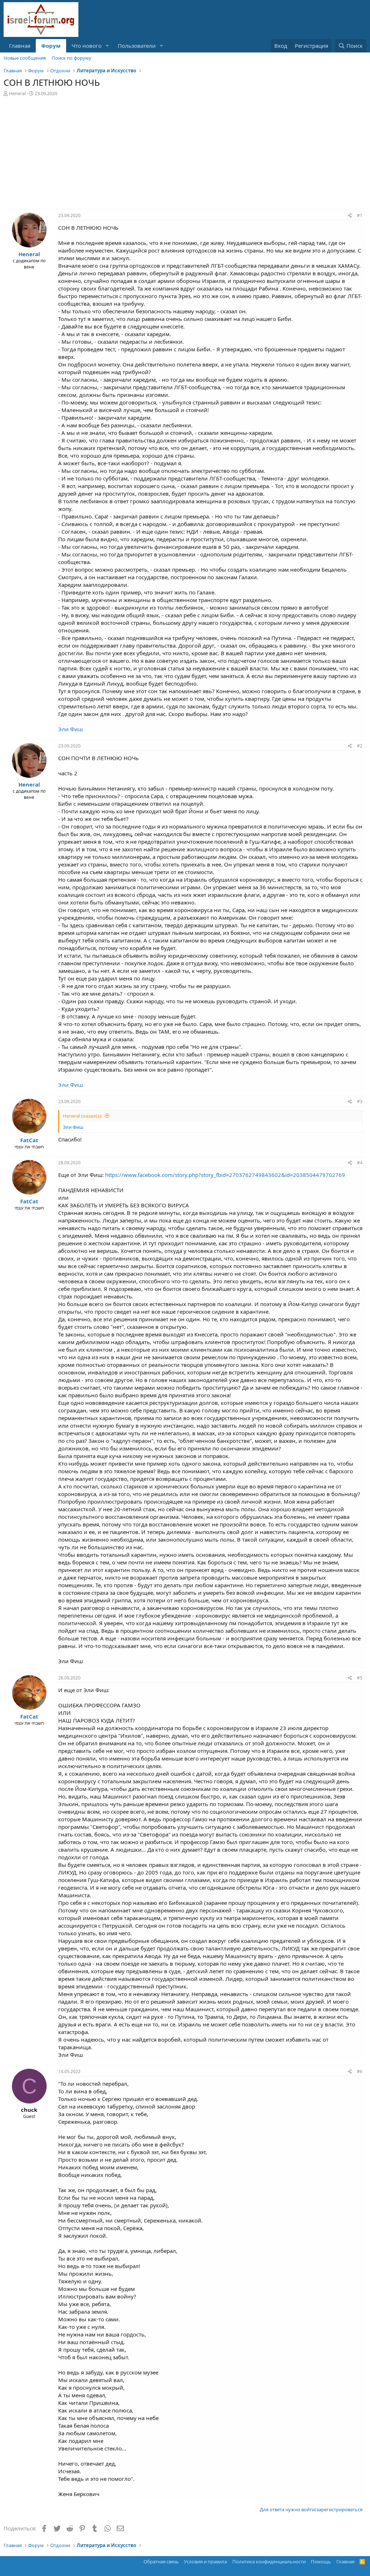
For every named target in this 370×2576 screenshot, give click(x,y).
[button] (107, 46)
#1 (360, 215)
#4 (360, 1163)
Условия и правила (205, 2562)
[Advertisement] (185, 154)
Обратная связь (161, 2562)
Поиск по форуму (72, 58)
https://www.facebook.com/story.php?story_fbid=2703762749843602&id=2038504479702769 (225, 1175)
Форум (51, 46)
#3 (360, 1101)
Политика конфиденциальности (269, 2562)
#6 (360, 2071)
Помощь (321, 2562)
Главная (20, 46)
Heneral (17, 93)
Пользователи (137, 46)
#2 (360, 746)
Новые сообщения (25, 58)
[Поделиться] (350, 216)
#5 (360, 1678)
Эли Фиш (70, 729)
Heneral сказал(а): (83, 1116)
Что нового (87, 46)
